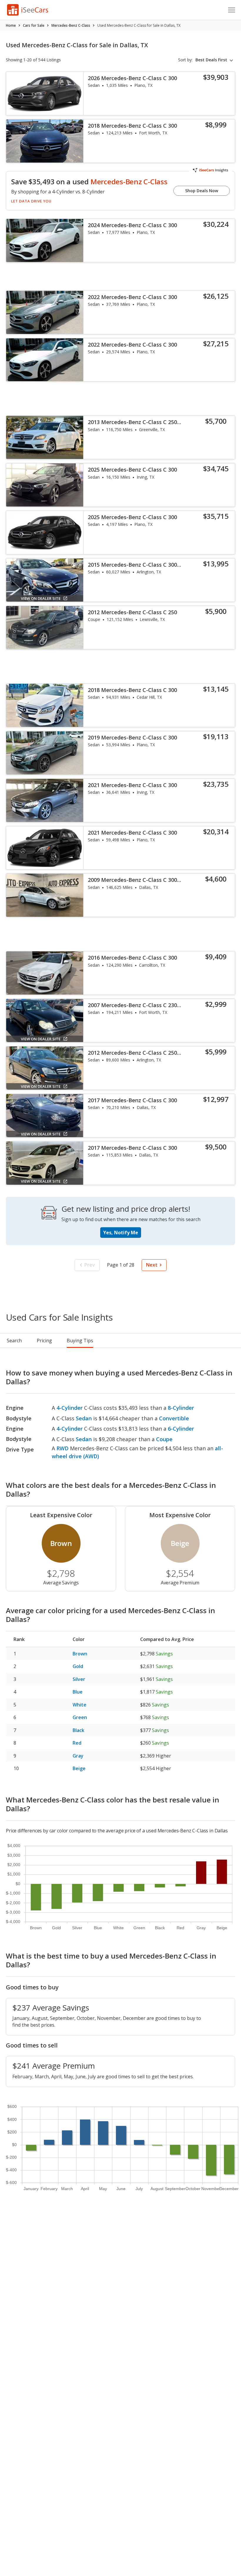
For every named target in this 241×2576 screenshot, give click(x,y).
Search (14, 1341)
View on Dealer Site (41, 598)
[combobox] (215, 60)
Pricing (44, 1341)
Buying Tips (80, 1341)
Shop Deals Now (202, 191)
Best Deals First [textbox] (211, 60)
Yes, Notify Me (121, 1233)
